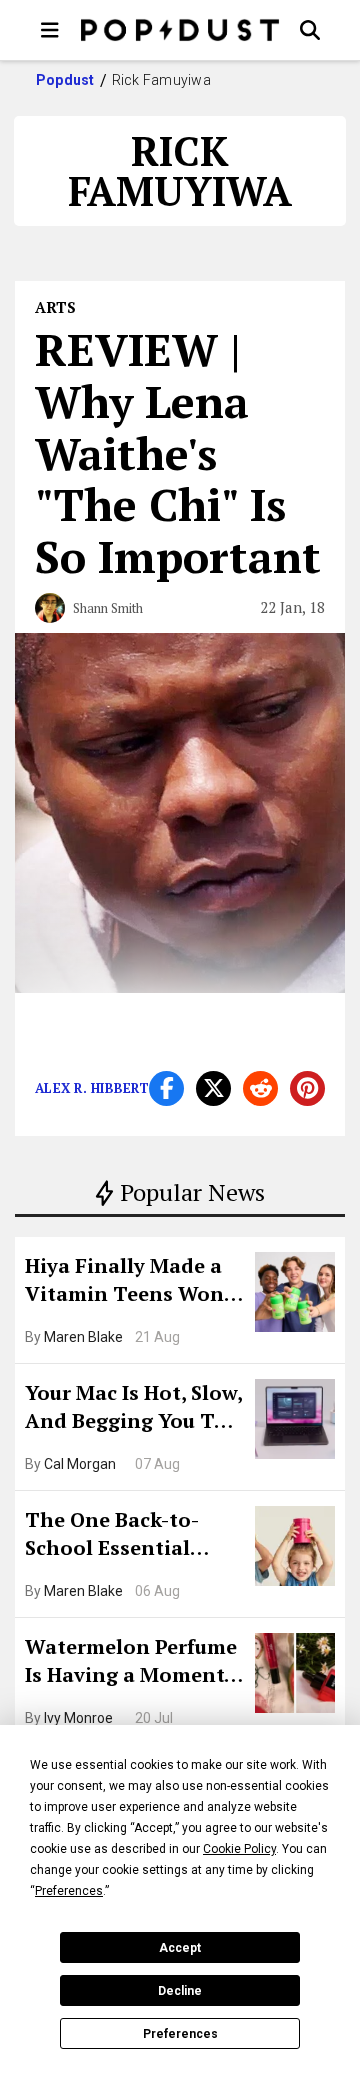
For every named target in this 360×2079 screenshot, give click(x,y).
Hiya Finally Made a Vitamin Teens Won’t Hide (132, 1282)
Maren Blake (83, 1337)
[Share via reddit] (260, 1088)
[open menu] (50, 30)
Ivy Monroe (78, 1718)
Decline (180, 1991)
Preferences (180, 2034)
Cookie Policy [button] (239, 1849)
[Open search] (310, 30)
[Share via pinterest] (307, 1088)
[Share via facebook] (166, 1088)
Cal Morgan (80, 1464)
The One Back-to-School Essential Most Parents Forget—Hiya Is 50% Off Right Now (127, 1536)
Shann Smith (108, 608)
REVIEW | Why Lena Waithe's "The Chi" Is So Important (178, 452)
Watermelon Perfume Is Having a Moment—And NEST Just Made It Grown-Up (133, 1663)
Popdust (65, 80)
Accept (180, 1948)
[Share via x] (213, 1088)
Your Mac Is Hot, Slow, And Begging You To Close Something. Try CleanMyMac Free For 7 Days (133, 1409)
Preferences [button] (69, 1891)
